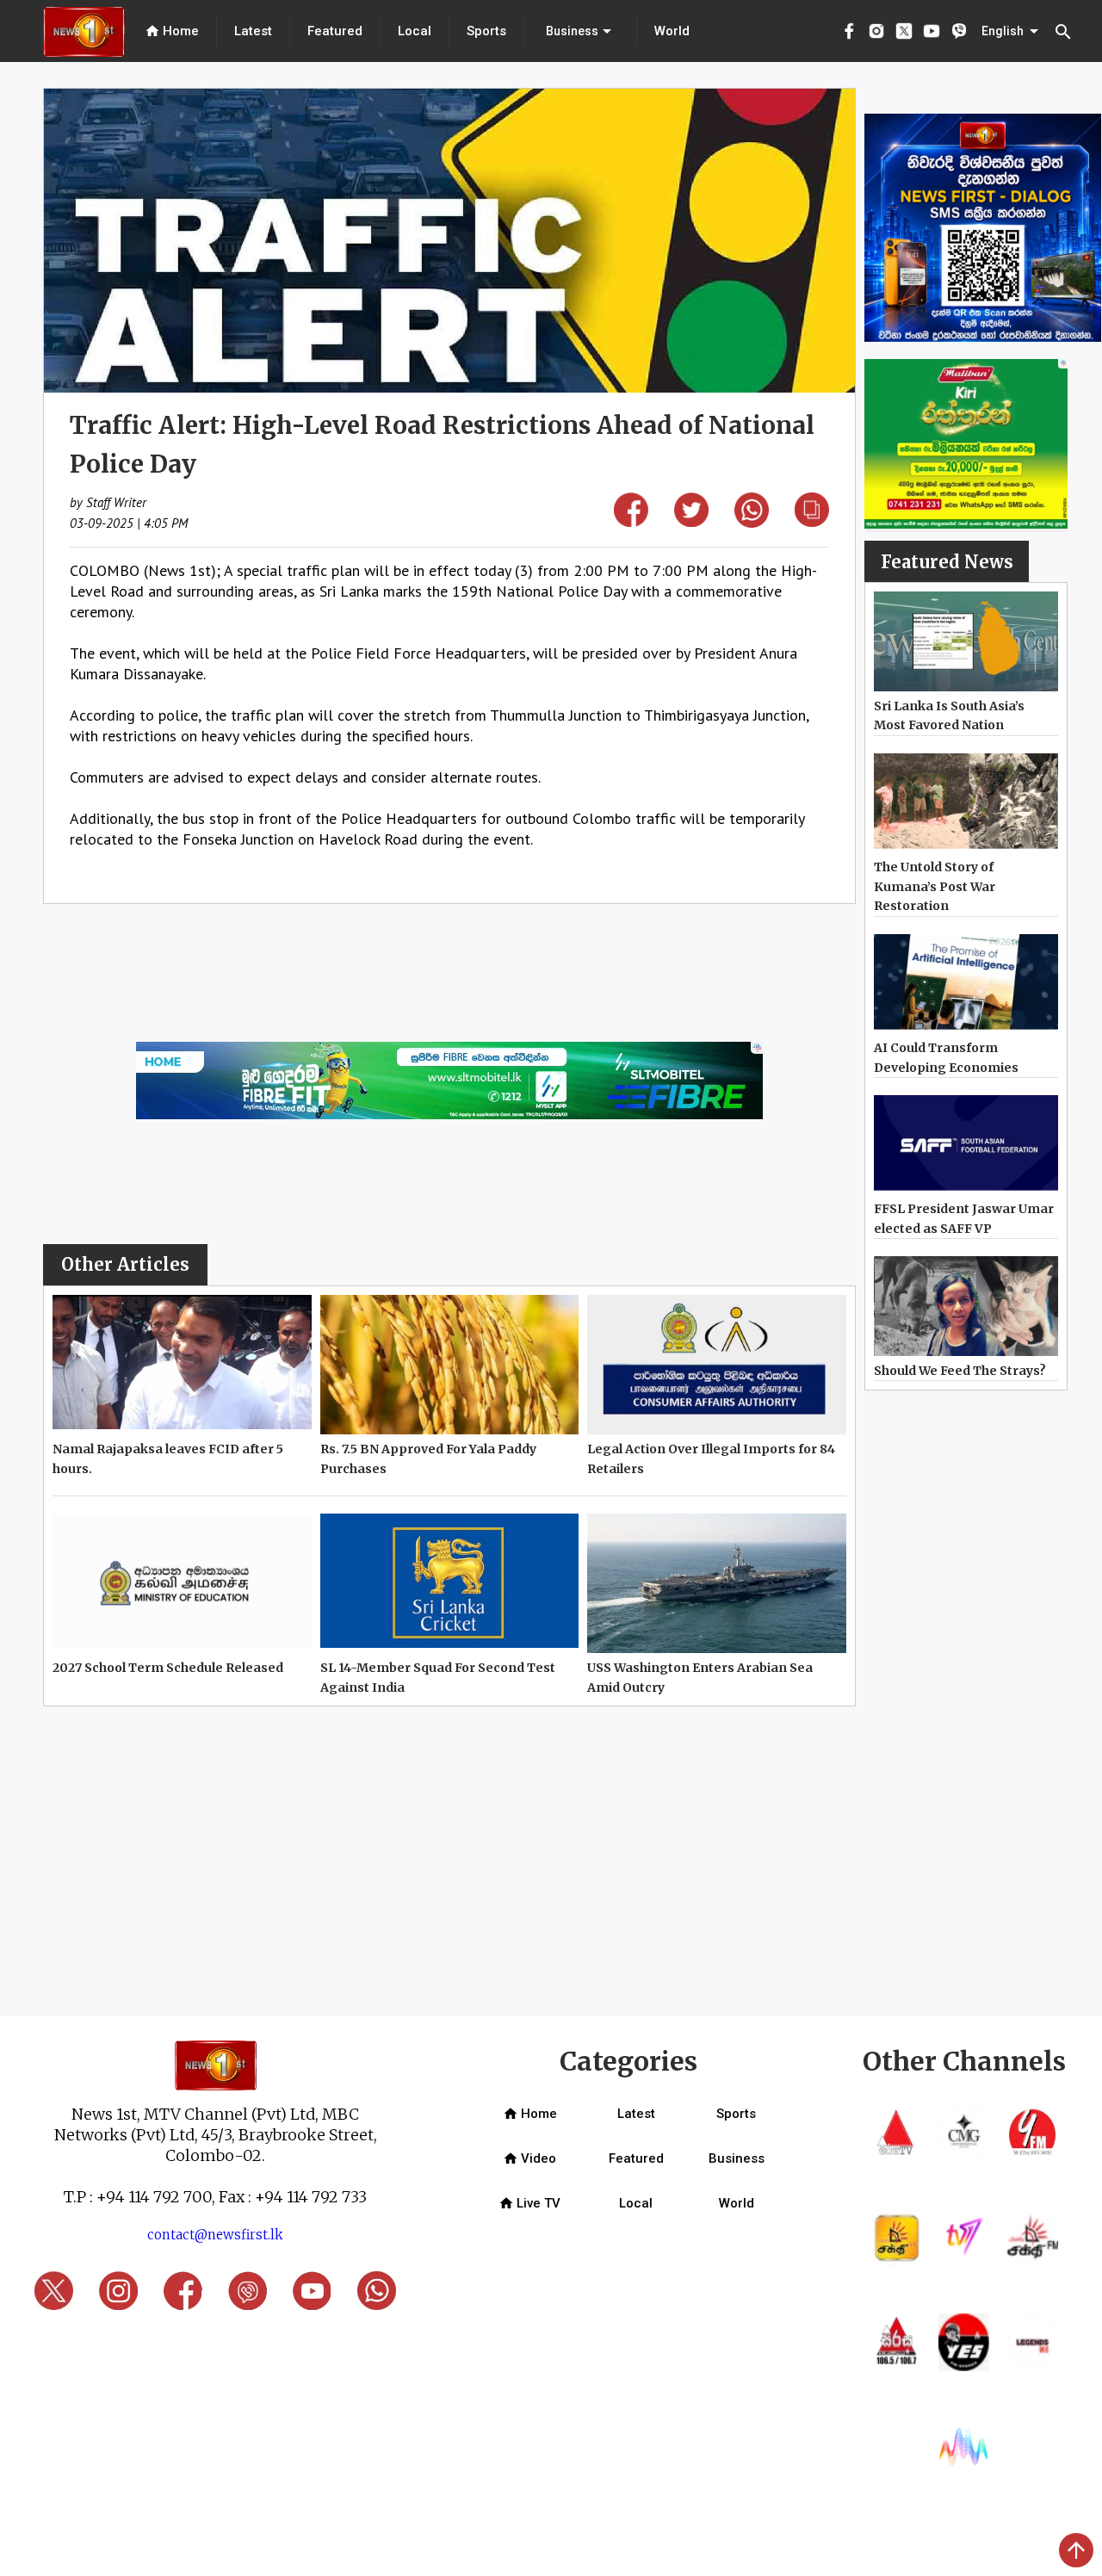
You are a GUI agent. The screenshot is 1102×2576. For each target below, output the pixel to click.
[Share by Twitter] (691, 521)
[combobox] (580, 31)
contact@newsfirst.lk (215, 2235)
